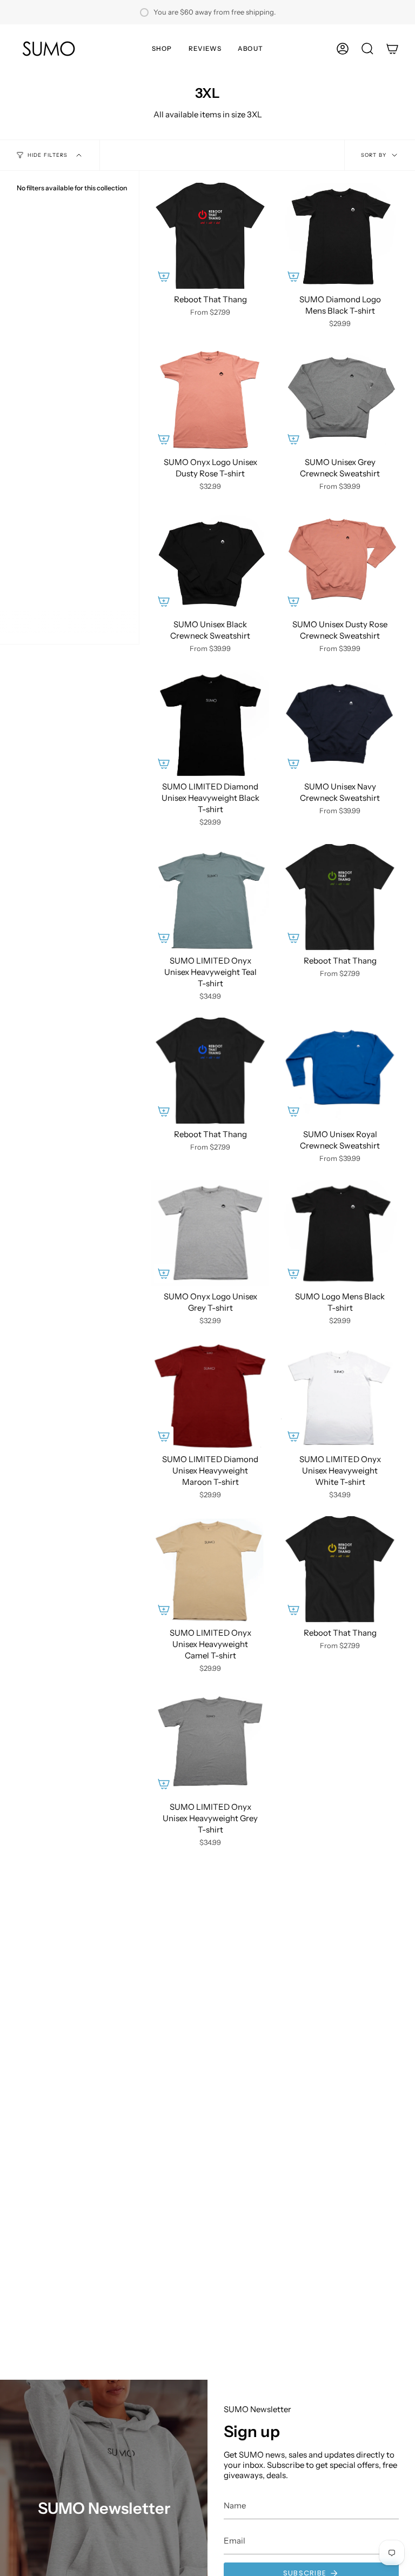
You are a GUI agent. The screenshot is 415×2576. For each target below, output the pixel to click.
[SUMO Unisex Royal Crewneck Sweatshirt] (340, 1071)
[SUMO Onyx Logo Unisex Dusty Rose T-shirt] (210, 398)
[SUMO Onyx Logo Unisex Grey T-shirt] (210, 1233)
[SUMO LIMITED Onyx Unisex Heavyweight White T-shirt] (340, 1396)
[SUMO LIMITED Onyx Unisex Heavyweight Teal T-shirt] (210, 897)
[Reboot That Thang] (210, 236)
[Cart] (392, 49)
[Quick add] (164, 276)
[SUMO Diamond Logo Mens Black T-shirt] (340, 236)
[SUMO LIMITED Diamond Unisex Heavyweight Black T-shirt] (210, 723)
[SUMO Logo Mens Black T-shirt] (340, 1233)
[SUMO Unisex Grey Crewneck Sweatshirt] (340, 398)
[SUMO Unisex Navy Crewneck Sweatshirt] (340, 723)
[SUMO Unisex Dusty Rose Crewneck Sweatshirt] (340, 561)
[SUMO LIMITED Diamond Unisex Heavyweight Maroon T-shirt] (210, 1396)
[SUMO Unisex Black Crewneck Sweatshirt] (210, 561)
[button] (162, 49)
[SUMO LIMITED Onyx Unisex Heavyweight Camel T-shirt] (210, 1569)
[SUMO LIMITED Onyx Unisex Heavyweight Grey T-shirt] (210, 1743)
